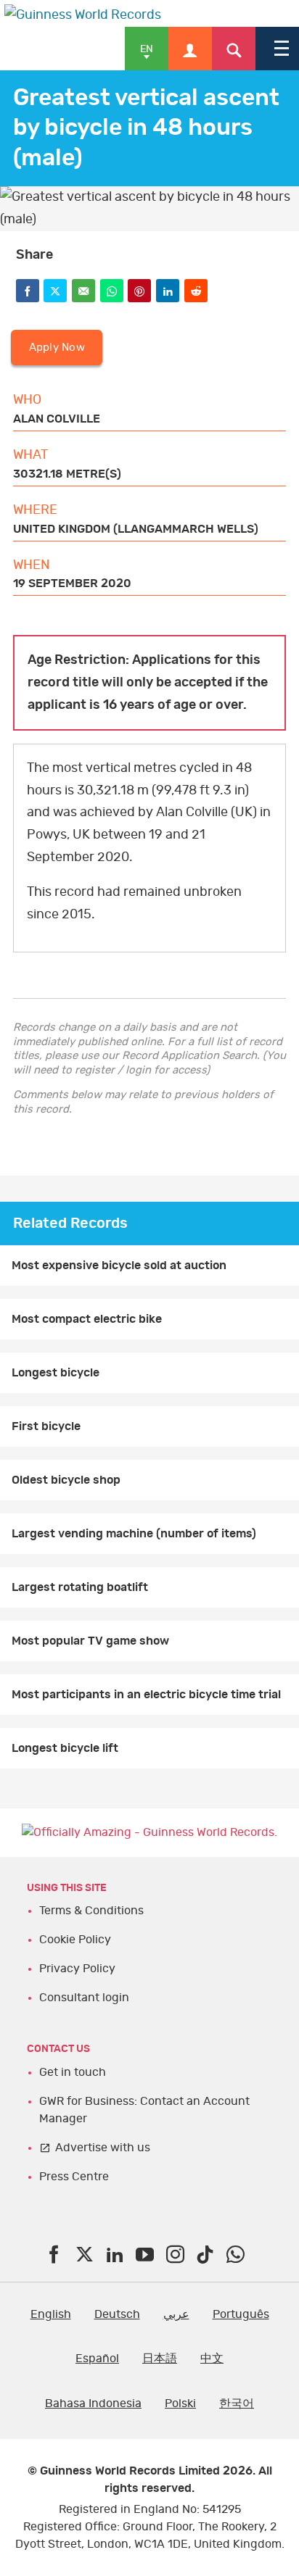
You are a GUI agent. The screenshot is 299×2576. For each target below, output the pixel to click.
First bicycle (46, 1426)
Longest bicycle (56, 1373)
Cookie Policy (75, 1940)
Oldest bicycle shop (66, 1480)
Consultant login (84, 1998)
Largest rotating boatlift (80, 1587)
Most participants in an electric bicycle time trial (146, 1695)
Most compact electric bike (87, 1319)
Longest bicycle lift (65, 1748)
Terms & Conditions (91, 1911)
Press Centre (74, 2177)
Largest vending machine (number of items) (134, 1534)
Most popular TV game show (90, 1641)
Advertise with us (103, 2148)
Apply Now (57, 348)
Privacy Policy (77, 1969)
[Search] (234, 49)
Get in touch (73, 2072)
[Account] (190, 49)
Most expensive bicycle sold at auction (119, 1266)
